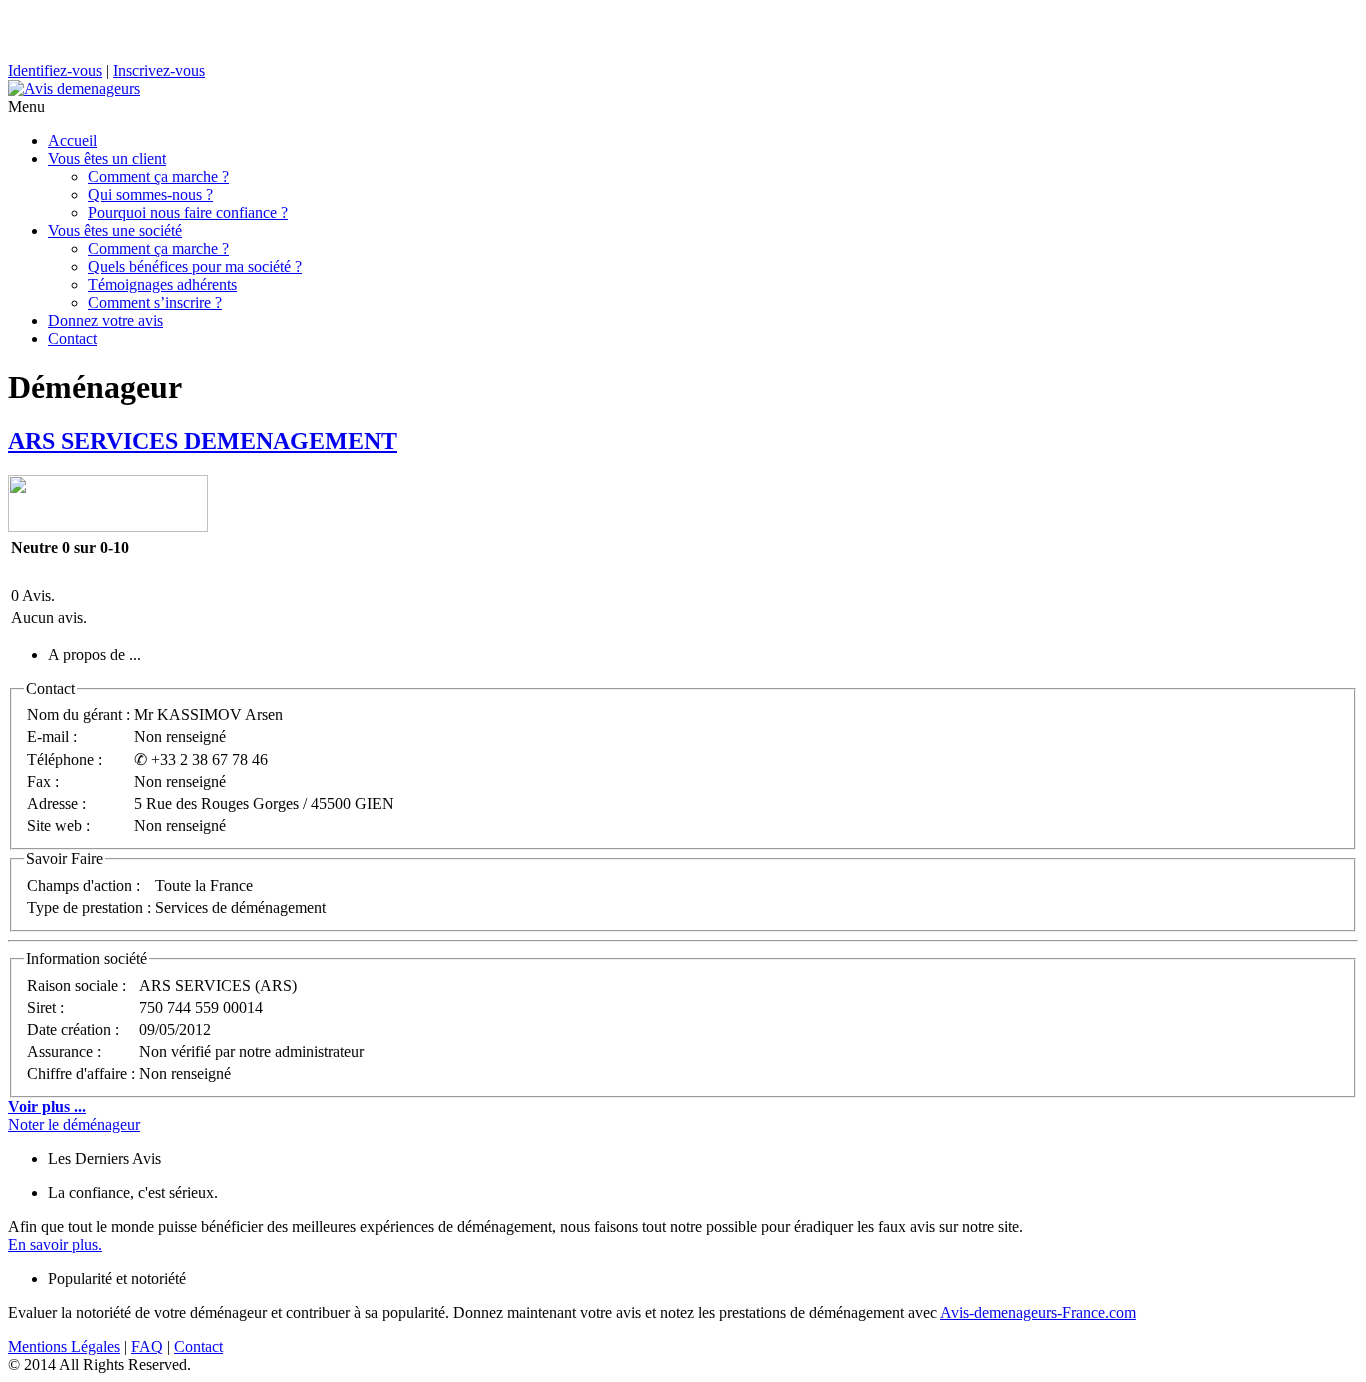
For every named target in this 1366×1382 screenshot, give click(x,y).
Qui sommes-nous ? (150, 194)
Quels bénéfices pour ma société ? (195, 266)
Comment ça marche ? (158, 176)
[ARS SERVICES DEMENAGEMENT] (108, 526)
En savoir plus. (55, 1244)
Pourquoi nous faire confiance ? (188, 212)
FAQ (147, 1346)
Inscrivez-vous (159, 70)
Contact (72, 338)
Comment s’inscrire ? (155, 302)
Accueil (72, 140)
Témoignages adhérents (162, 284)
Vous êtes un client (107, 158)
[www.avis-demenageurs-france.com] (74, 88)
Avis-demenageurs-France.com (1038, 1312)
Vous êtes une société (115, 230)
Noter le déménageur (74, 1124)
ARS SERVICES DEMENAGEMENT (202, 441)
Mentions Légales (64, 1346)
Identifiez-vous (55, 70)
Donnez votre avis (105, 320)
